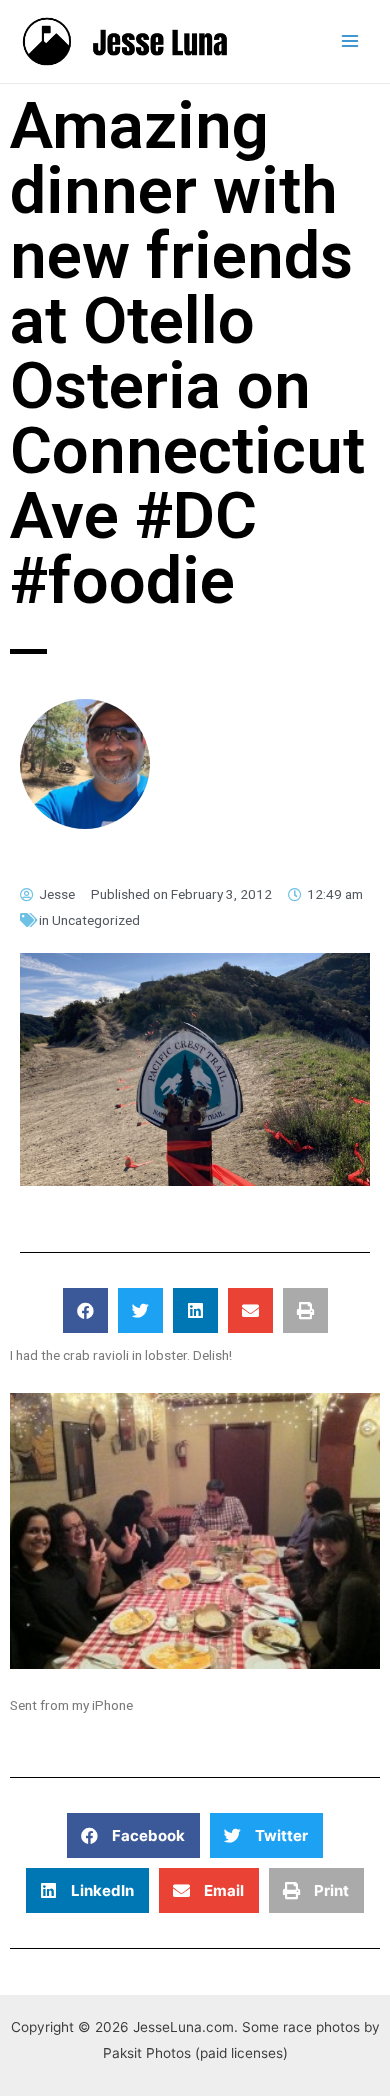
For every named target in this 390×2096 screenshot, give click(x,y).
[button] (85, 1310)
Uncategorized (96, 920)
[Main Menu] (350, 41)
